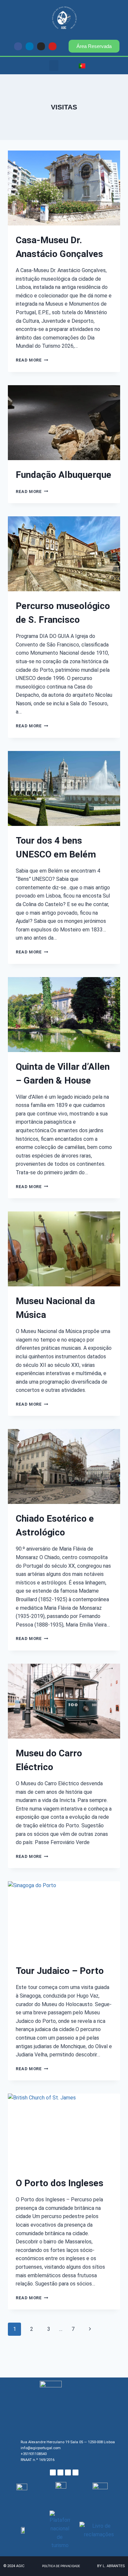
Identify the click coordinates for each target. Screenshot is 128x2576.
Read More (32, 360)
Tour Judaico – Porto (60, 1971)
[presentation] (64, 188)
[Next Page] (90, 2329)
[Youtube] (53, 46)
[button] (54, 66)
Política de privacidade (61, 2566)
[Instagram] (41, 46)
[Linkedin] (30, 46)
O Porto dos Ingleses (60, 2183)
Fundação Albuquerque (64, 475)
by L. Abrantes (111, 2566)
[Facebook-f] (18, 46)
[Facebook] (53, 2472)
